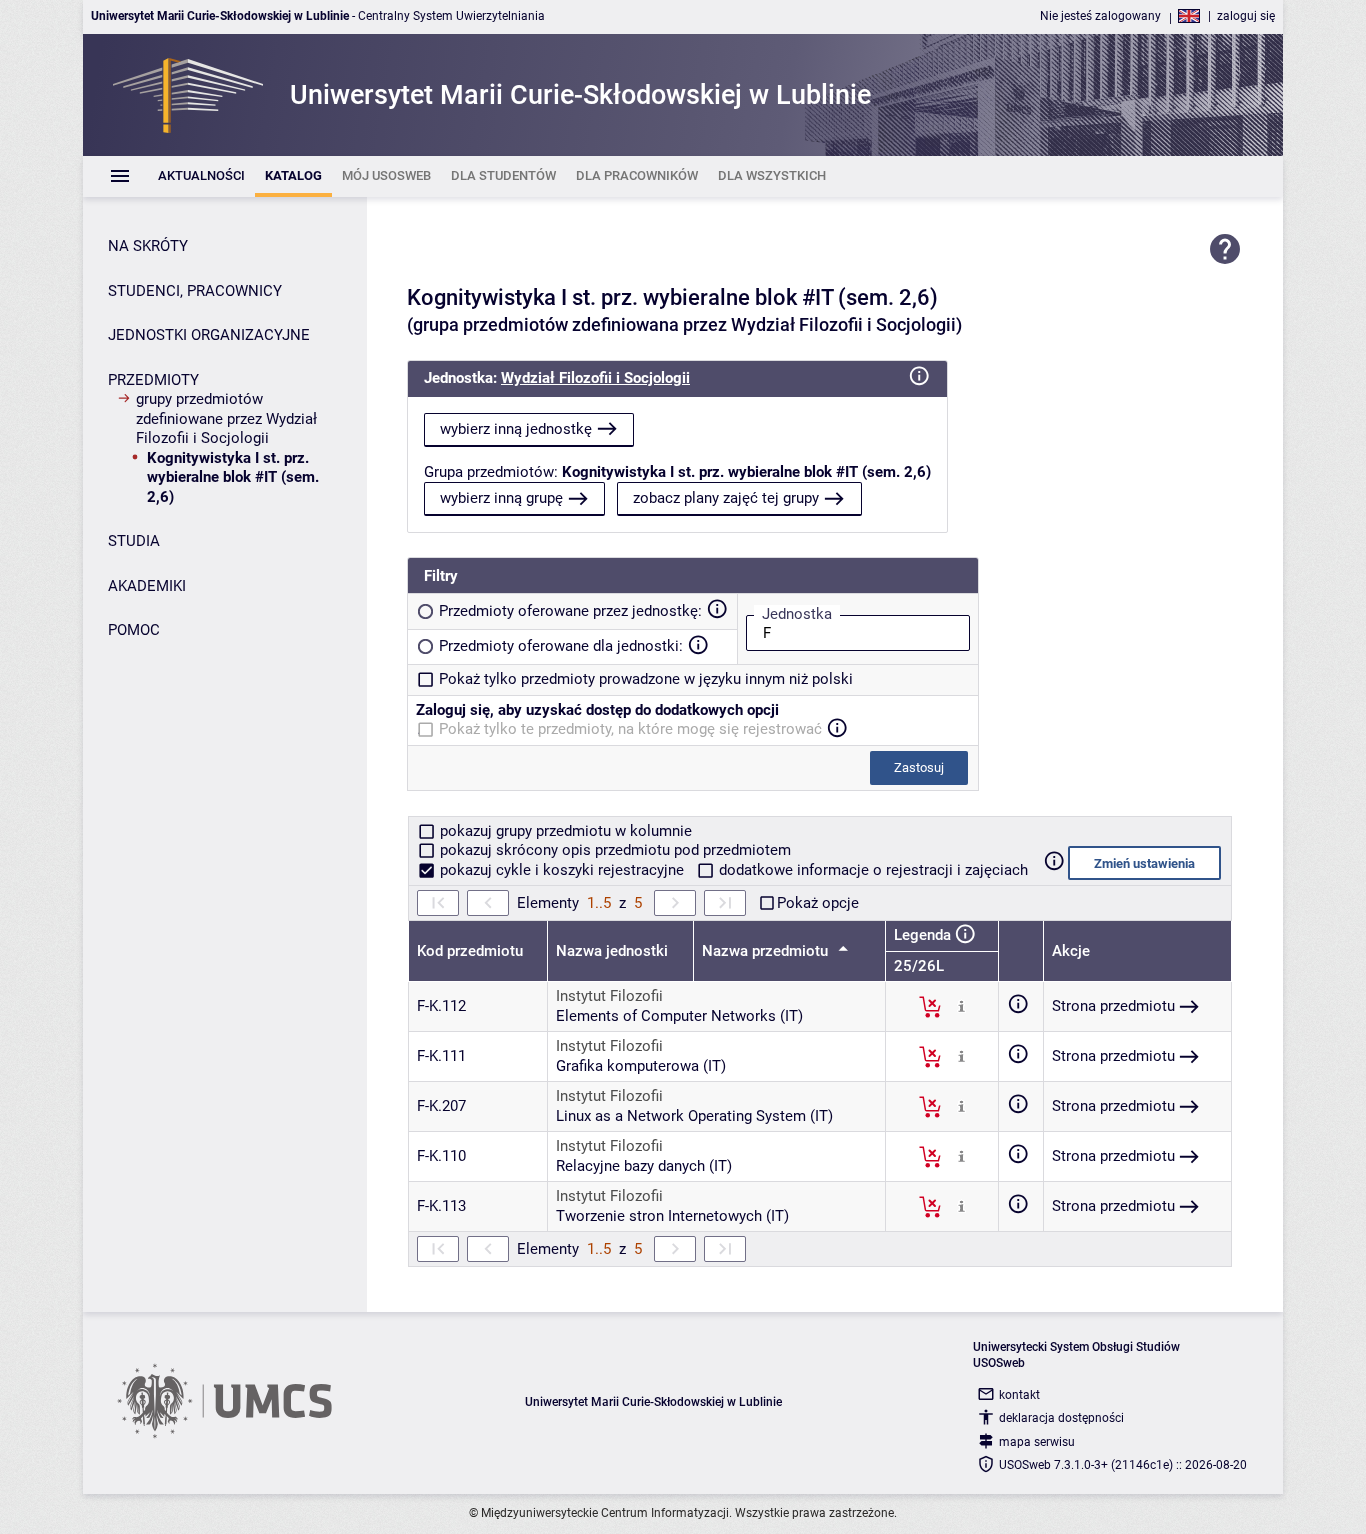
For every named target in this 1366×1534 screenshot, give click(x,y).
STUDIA (134, 541)
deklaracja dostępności (1061, 1418)
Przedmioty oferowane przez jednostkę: (570, 611)
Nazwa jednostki (612, 951)
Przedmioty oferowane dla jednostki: (561, 646)
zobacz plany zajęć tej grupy (726, 498)
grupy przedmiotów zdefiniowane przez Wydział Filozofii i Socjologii (226, 418)
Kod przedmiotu (470, 951)
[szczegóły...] (961, 1006)
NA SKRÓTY (148, 246)
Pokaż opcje (818, 903)
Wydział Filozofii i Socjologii (595, 378)
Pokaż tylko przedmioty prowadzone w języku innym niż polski (646, 679)
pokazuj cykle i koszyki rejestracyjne (562, 870)
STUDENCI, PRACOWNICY (195, 291)
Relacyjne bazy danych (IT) (644, 1166)
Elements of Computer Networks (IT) (679, 1016)
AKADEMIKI (147, 586)
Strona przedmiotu (1113, 1006)
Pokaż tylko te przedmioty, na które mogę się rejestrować (630, 729)
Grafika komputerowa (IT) (641, 1066)
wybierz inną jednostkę (516, 429)
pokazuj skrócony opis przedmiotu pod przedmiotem (613, 850)
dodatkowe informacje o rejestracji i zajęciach (871, 870)
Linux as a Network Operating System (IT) (694, 1116)
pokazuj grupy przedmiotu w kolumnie (564, 831)
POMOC (134, 630)
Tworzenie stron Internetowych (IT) (672, 1216)
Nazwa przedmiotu (767, 951)
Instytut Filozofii (609, 996)
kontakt (1019, 1395)
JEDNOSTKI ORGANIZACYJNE (209, 335)
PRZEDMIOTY (153, 380)
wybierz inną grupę (501, 498)
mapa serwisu (1037, 1442)
